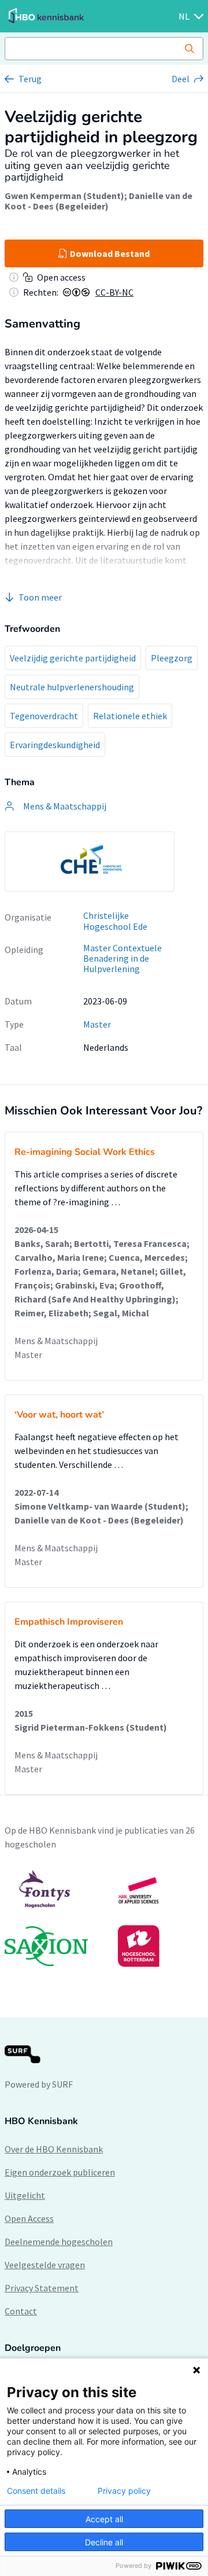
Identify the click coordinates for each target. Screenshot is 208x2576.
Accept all (104, 2519)
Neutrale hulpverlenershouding (72, 687)
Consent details (36, 2491)
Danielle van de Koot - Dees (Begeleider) (99, 201)
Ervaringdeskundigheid (55, 745)
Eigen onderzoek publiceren (60, 2172)
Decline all (104, 2542)
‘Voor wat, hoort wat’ (59, 1415)
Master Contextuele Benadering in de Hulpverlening (122, 958)
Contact (21, 2311)
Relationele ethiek (130, 716)
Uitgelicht (25, 2195)
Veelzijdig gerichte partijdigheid (73, 658)
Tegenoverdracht (44, 716)
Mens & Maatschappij (56, 1341)
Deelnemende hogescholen (59, 2242)
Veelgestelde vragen (45, 2265)
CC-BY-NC (114, 292)
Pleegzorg (172, 658)
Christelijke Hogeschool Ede (115, 921)
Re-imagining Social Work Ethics (85, 1152)
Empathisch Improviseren (69, 1622)
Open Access (29, 2218)
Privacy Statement (42, 2288)
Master (97, 1024)
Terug (30, 79)
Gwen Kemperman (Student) (64, 196)
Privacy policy (124, 2491)
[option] (90, 862)
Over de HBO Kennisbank (54, 2149)
